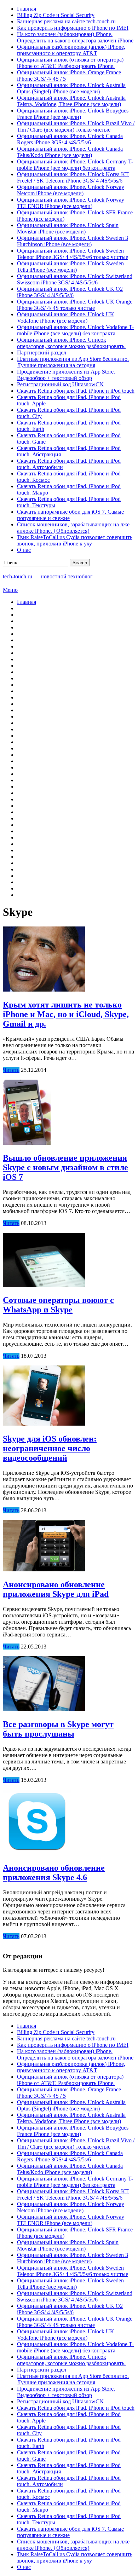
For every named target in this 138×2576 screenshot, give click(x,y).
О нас (24, 550)
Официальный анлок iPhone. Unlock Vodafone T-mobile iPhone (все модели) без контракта (75, 330)
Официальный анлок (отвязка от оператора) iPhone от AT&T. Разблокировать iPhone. (70, 63)
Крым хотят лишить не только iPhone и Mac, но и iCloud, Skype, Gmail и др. (66, 1014)
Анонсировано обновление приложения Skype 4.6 (54, 1873)
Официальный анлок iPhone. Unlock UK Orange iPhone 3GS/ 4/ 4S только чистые (75, 305)
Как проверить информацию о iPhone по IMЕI (73, 28)
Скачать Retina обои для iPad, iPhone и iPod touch (76, 391)
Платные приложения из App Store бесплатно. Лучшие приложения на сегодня (73, 362)
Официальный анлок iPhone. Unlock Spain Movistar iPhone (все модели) (68, 228)
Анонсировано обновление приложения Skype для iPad (56, 1589)
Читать (11, 1070)
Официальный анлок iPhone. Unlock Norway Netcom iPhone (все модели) (71, 190)
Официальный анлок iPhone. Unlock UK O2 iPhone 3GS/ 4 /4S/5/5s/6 (70, 292)
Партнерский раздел (42, 353)
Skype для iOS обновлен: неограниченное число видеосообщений (50, 1448)
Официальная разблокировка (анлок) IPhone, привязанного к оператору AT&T (71, 50)
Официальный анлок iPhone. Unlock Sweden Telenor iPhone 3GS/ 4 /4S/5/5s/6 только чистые (73, 254)
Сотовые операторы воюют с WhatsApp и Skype (58, 1305)
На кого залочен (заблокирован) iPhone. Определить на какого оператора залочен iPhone (75, 37)
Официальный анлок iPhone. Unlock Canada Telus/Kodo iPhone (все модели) (70, 152)
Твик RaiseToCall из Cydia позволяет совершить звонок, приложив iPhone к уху (75, 540)
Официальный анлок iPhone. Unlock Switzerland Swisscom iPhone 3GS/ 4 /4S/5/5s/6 (75, 279)
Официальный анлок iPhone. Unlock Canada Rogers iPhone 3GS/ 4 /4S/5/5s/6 (70, 139)
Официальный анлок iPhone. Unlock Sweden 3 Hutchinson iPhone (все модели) (73, 241)
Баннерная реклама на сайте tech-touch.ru (66, 21)
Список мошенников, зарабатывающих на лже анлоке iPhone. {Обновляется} (73, 528)
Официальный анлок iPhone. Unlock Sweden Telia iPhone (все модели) (70, 267)
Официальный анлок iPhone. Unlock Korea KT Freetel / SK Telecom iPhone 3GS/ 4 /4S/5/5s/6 (73, 177)
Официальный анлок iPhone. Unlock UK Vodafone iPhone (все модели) (66, 317)
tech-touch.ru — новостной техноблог (48, 576)
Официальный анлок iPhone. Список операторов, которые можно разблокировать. (71, 343)
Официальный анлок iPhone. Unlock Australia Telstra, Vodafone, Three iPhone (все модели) (71, 101)
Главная (27, 9)
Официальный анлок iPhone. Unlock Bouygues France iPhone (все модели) (73, 114)
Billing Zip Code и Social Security (56, 15)
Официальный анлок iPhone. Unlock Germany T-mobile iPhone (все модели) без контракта (75, 165)
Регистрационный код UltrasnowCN (60, 384)
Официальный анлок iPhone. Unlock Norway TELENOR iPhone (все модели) (71, 203)
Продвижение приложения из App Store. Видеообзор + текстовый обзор (66, 375)
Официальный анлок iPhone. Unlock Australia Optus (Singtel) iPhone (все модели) (71, 88)
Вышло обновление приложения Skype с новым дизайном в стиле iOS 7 (65, 1167)
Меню (10, 590)
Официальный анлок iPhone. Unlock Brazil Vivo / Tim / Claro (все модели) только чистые (76, 126)
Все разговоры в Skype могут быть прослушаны (58, 1729)
